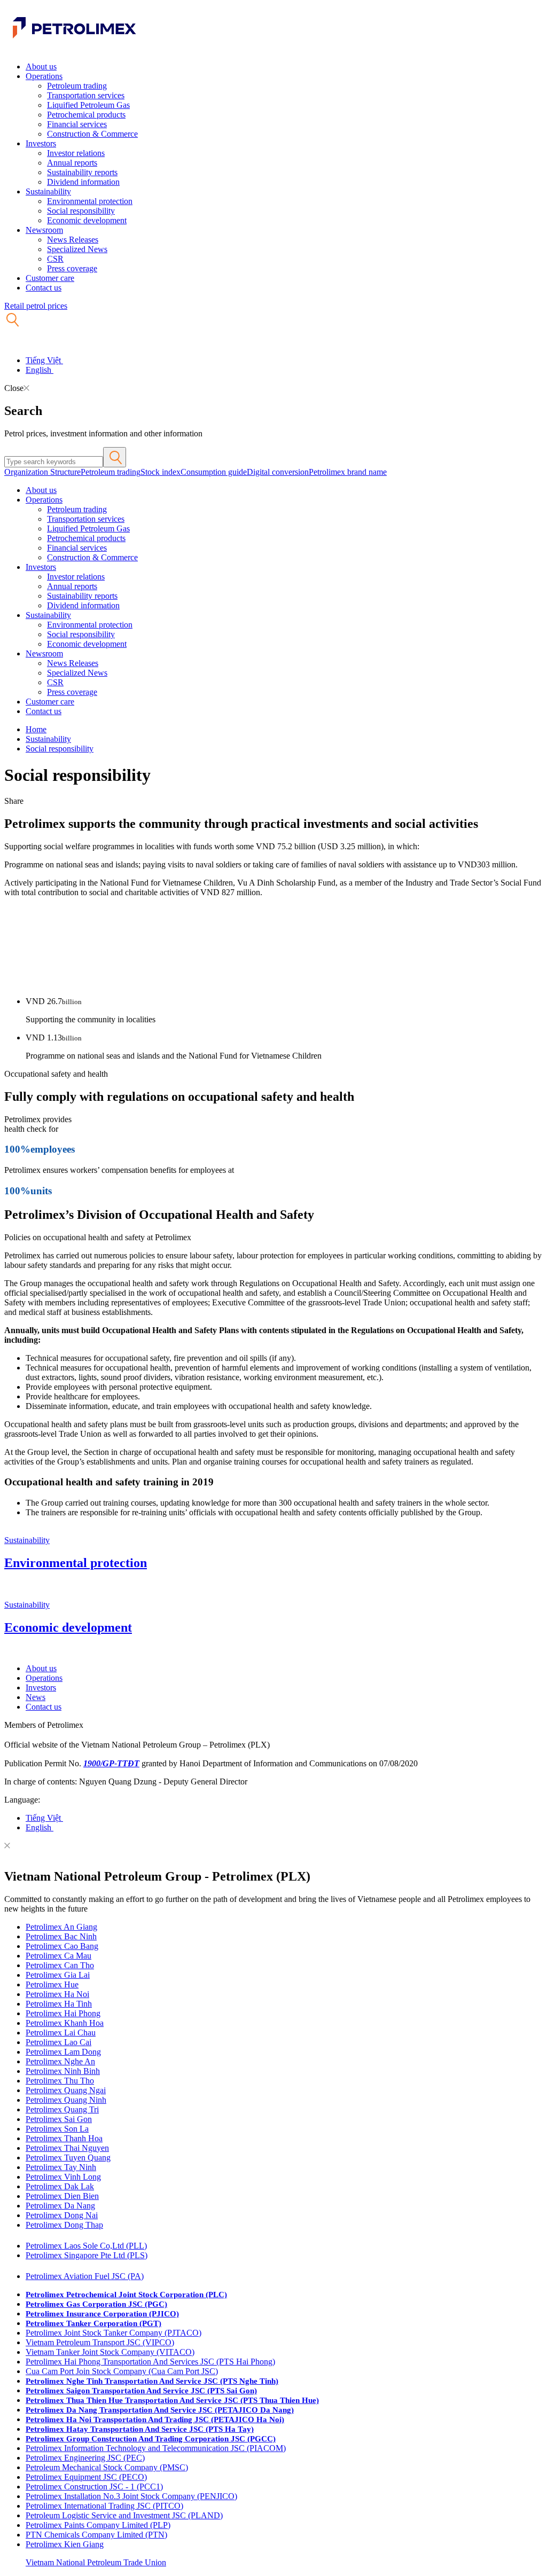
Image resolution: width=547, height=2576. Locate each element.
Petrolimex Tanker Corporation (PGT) (93, 2323)
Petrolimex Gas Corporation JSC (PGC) (96, 2304)
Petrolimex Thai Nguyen (67, 2148)
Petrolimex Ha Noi (57, 1994)
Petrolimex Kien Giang (65, 2544)
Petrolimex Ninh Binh (63, 2071)
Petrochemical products (86, 115)
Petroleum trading (77, 86)
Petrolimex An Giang (61, 1927)
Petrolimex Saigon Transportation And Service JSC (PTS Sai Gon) (141, 2391)
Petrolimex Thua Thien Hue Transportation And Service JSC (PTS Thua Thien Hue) (172, 2400)
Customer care (50, 278)
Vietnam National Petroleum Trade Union (96, 2562)
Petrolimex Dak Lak (60, 2186)
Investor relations (76, 153)
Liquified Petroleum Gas (88, 105)
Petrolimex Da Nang (60, 2206)
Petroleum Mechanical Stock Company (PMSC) (107, 2467)
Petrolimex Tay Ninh (61, 2167)
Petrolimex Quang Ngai (66, 2090)
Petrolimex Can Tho (60, 1965)
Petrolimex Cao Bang (62, 1946)
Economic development (87, 220)
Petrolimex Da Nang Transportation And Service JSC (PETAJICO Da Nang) (160, 2410)
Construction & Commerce (92, 134)
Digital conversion (278, 472)
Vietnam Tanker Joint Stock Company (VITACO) (110, 2352)
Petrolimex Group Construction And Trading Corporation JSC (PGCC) (151, 2439)
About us (41, 66)
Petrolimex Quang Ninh (66, 2100)
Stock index (161, 472)
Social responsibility (81, 211)
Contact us (44, 288)
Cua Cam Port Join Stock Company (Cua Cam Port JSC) (122, 2371)
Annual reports (72, 163)
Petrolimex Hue (52, 1984)
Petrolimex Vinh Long (63, 2177)
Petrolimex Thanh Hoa (64, 2138)
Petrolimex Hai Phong (63, 2013)
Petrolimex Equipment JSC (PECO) (86, 2477)
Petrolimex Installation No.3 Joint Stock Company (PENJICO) (131, 2496)
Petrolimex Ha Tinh (59, 2004)
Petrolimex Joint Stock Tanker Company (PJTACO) (114, 2333)
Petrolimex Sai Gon (59, 2119)
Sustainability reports (82, 172)
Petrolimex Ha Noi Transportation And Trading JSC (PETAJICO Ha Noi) (155, 2420)
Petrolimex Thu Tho (60, 2081)
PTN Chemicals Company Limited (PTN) (96, 2535)
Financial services (77, 124)
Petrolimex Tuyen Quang (68, 2158)
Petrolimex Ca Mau (58, 1956)
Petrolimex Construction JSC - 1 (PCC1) (94, 2487)
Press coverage (72, 268)
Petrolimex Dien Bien (62, 2196)
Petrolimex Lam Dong (63, 2052)
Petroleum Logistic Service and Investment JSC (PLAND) (124, 2515)
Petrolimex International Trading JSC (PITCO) (104, 2506)
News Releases (73, 240)
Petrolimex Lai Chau (61, 2033)
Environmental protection (90, 201)
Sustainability (48, 191)
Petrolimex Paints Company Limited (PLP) (98, 2525)
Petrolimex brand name (348, 472)
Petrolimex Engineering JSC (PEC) (85, 2458)
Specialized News (77, 249)
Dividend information (83, 182)
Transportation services (86, 95)
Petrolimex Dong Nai (62, 2215)
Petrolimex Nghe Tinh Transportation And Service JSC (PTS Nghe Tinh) (152, 2381)
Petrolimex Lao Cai (58, 2042)
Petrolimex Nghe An (60, 2061)
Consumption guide (214, 472)
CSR (55, 259)
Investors (41, 143)
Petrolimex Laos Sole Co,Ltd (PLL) (86, 2246)
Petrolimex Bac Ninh (61, 1936)
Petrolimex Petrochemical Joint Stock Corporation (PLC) (126, 2295)
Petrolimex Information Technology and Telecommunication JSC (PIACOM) (156, 2448)
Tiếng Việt (44, 360)
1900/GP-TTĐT (111, 1763)
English (40, 370)
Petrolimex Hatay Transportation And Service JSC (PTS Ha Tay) (140, 2429)
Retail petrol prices (36, 306)
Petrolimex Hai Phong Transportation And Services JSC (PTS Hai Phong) (150, 2362)
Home (36, 729)
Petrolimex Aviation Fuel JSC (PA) (85, 2276)
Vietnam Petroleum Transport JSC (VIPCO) (100, 2342)
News (36, 1697)
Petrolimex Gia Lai (58, 1975)
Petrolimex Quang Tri (62, 2109)
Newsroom (44, 230)
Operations (44, 76)
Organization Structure (42, 472)
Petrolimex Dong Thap (64, 2225)
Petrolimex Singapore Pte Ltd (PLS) (87, 2255)
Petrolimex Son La (57, 2129)
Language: (22, 1800)
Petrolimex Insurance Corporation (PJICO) (102, 2314)
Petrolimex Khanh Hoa (65, 2023)
